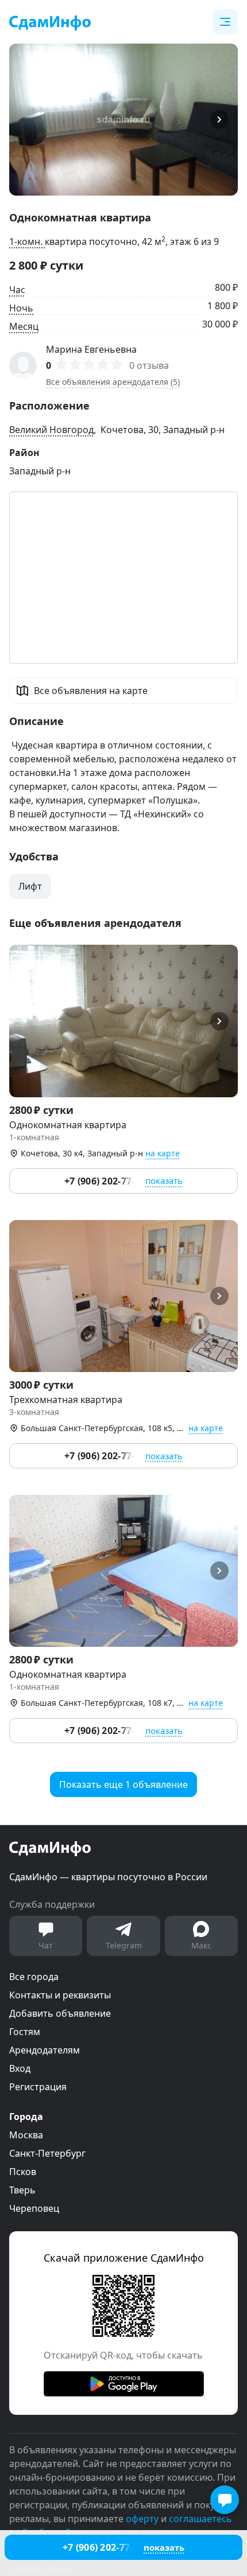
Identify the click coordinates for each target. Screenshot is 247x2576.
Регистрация (38, 2087)
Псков (23, 2172)
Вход (20, 2068)
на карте (163, 1153)
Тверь (22, 2190)
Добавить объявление (60, 2013)
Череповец (34, 2208)
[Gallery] (123, 120)
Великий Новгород (51, 430)
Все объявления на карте (91, 691)
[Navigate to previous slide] (23, 120)
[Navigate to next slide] (224, 120)
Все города (34, 1977)
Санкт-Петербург (47, 2153)
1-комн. (27, 241)
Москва (26, 2135)
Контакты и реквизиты (60, 1995)
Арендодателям (45, 2050)
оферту (142, 2519)
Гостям (25, 2032)
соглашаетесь (200, 2519)
